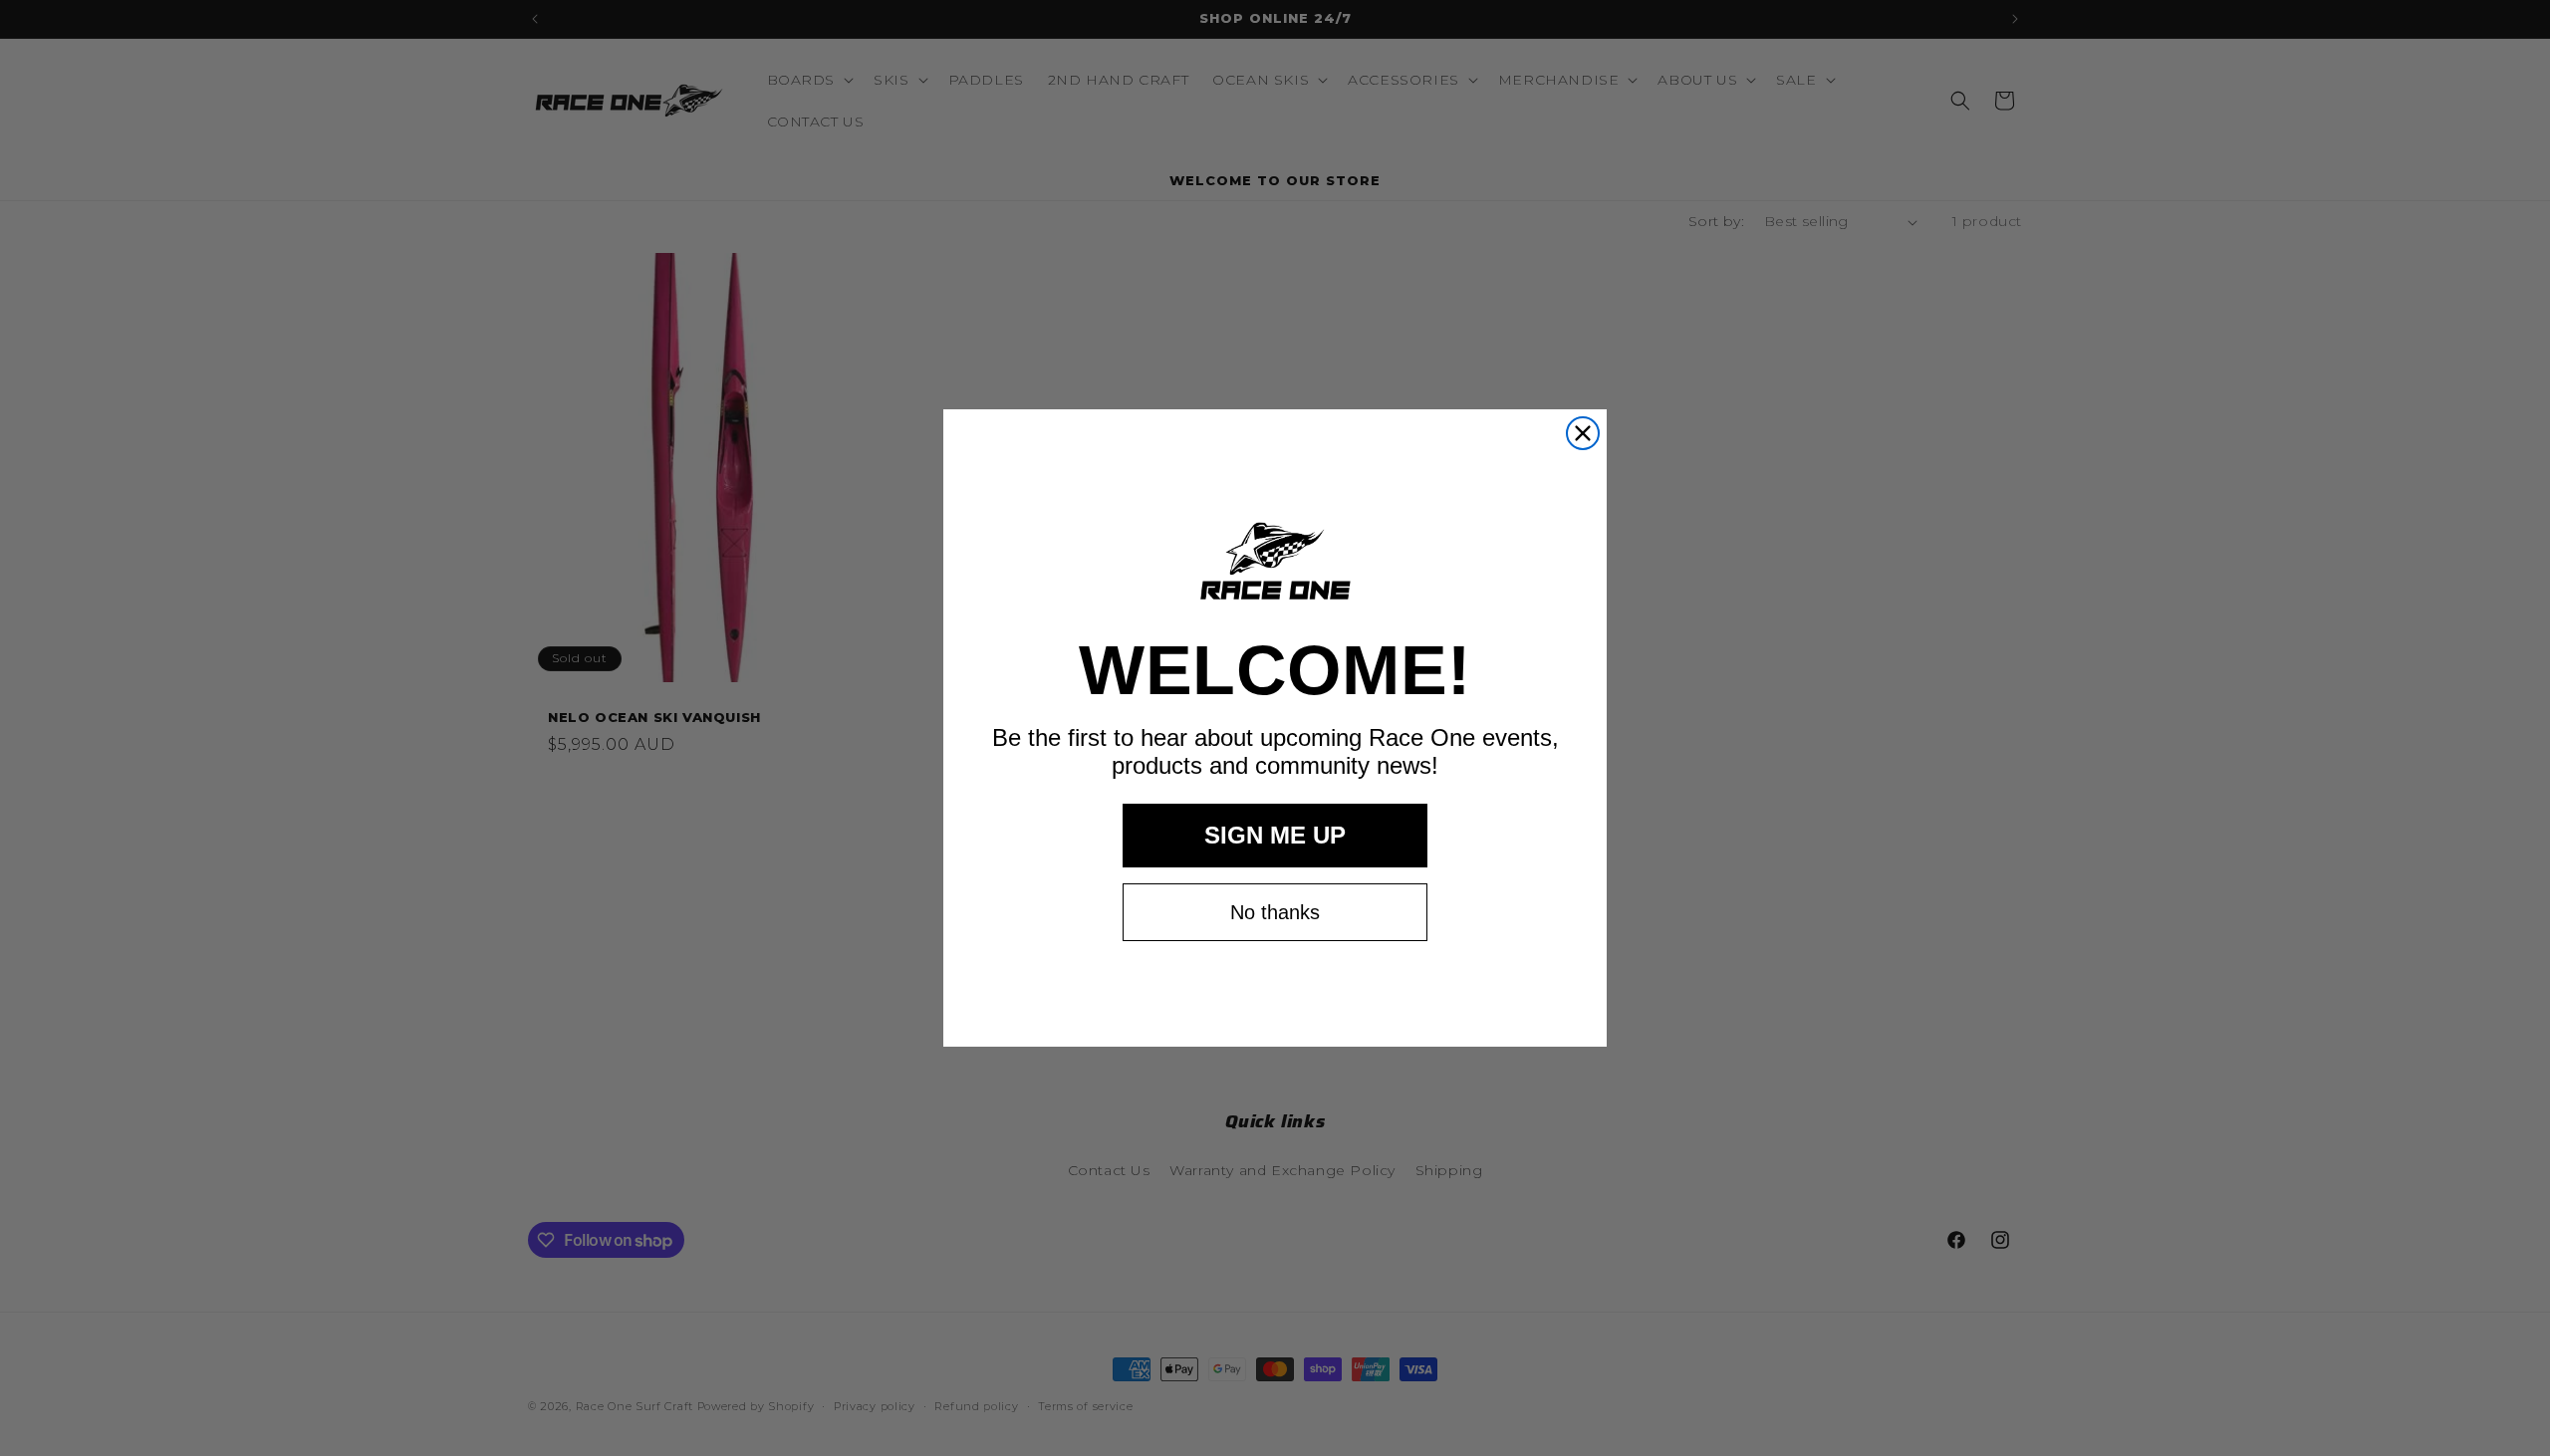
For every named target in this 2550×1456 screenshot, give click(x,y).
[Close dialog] (1583, 433)
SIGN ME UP (1275, 835)
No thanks (1275, 912)
